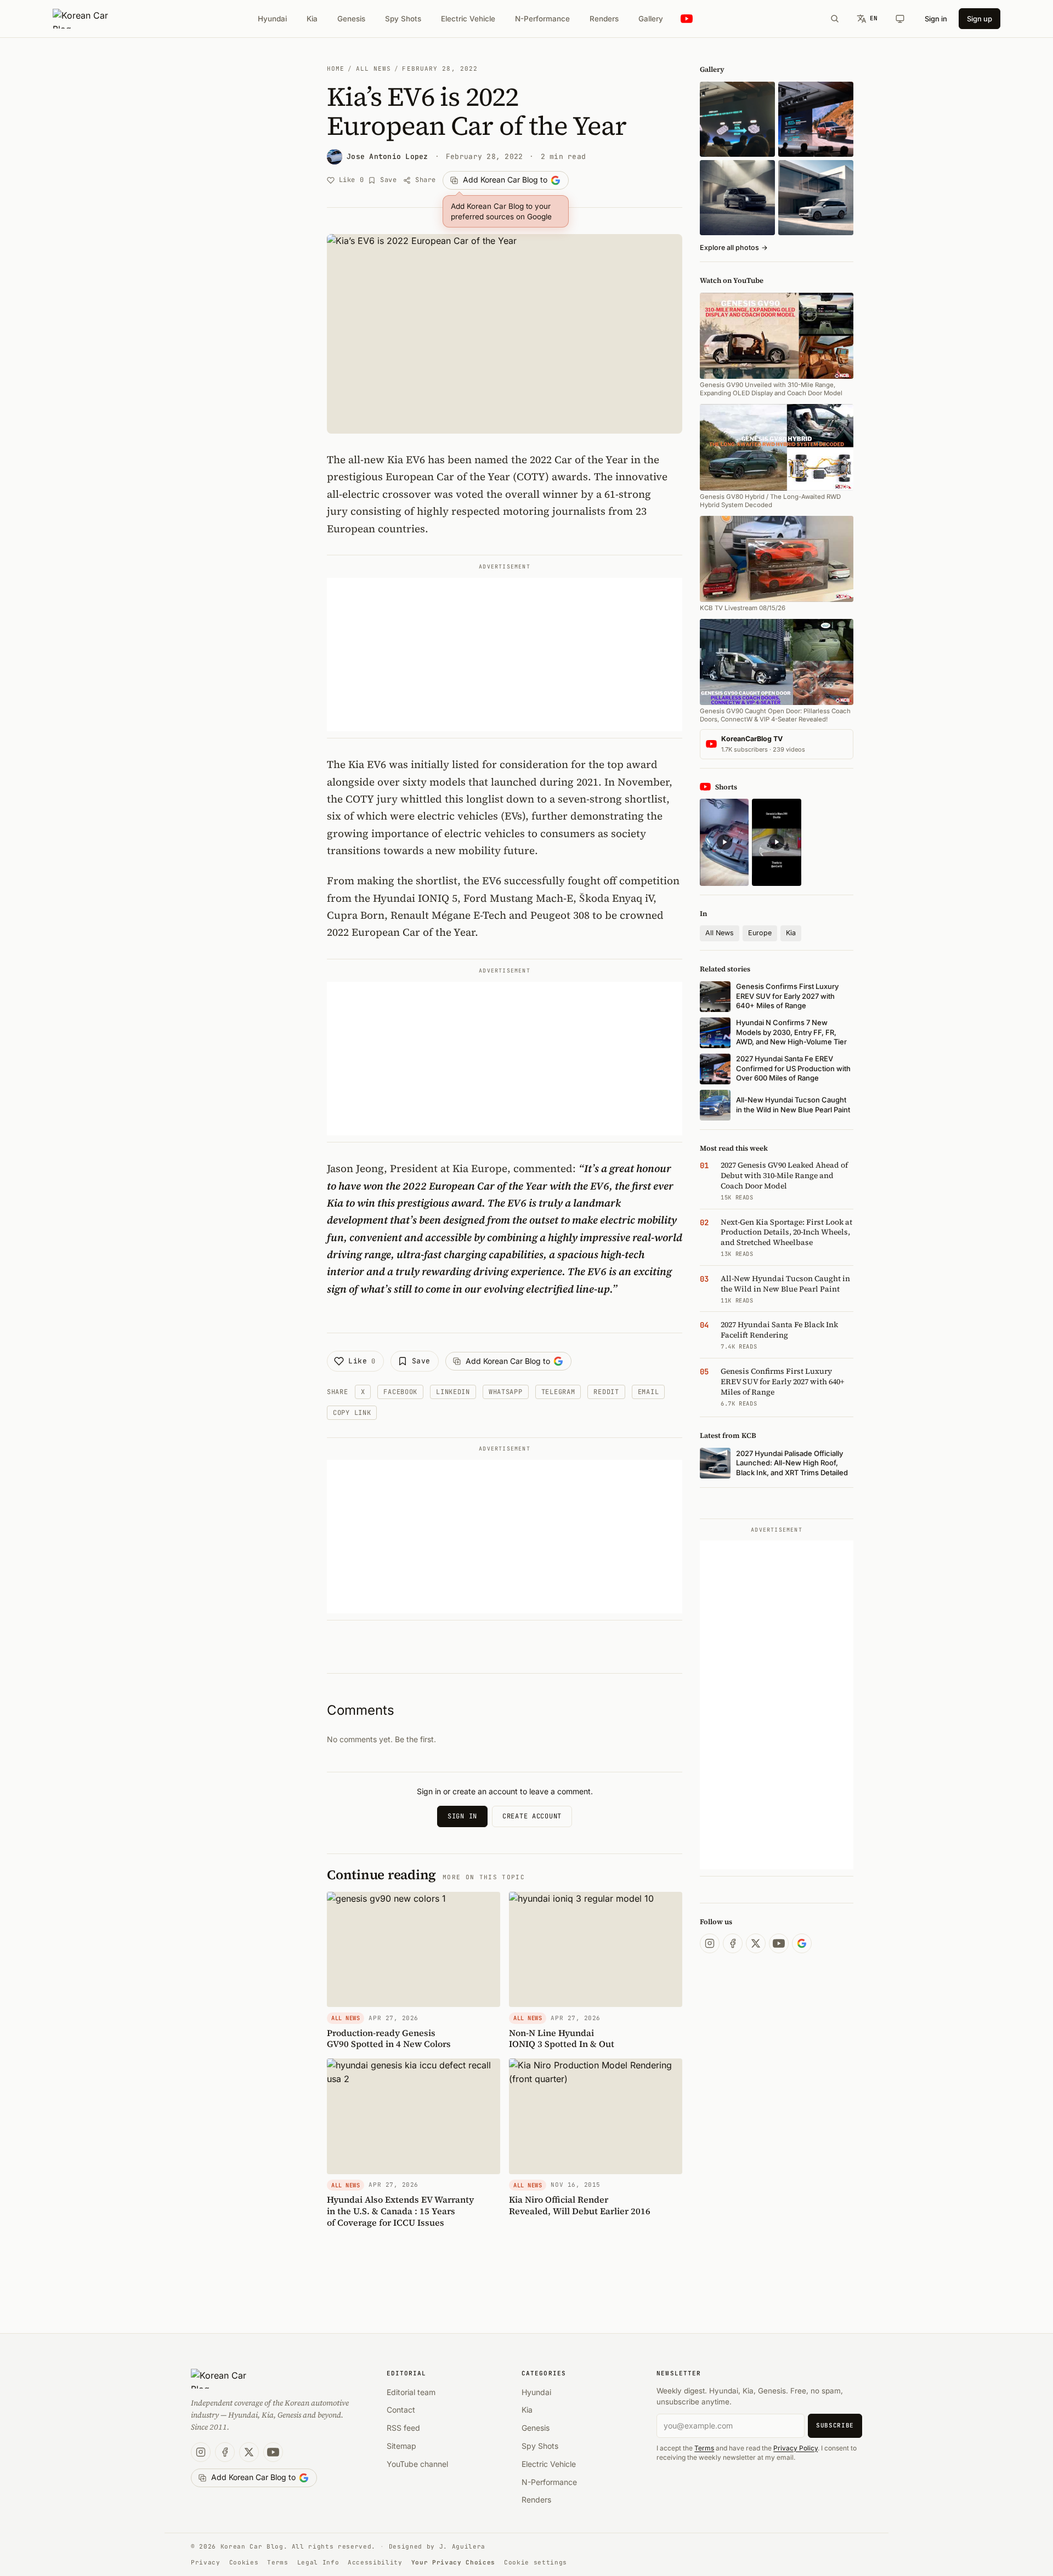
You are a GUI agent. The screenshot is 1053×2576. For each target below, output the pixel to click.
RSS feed (403, 2428)
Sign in (936, 19)
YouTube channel (417, 2464)
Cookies (244, 2562)
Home (336, 69)
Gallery (651, 19)
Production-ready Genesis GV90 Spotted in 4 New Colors (389, 2038)
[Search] (835, 19)
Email (649, 1392)
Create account (532, 1816)
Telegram (558, 1392)
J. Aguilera (462, 2546)
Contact (401, 2410)
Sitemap (401, 2446)
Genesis (351, 19)
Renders (604, 19)
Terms (704, 2448)
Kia (312, 19)
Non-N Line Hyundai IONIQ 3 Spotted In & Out (562, 2038)
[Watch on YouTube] (687, 19)
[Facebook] (733, 1943)
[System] (900, 19)
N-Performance (542, 19)
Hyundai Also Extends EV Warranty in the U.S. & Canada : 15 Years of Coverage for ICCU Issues (400, 2211)
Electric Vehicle (468, 19)
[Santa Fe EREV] (816, 119)
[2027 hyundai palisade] (816, 198)
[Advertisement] (505, 655)
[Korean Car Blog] (89, 19)
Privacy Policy (796, 2448)
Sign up (980, 19)
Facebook (400, 1392)
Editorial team (411, 2392)
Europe (760, 933)
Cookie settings (536, 2562)
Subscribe (835, 2425)
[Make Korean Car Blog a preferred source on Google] (802, 1943)
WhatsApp (506, 1392)
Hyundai (272, 19)
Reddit (606, 1392)
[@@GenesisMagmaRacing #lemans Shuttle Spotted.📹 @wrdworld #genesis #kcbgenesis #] (776, 842)
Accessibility (375, 2562)
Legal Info (318, 2562)
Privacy (206, 2562)
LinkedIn (453, 1392)
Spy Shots (403, 19)
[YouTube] (779, 1943)
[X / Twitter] (756, 1943)
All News (374, 69)
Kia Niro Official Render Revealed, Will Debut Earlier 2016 (580, 2205)
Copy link (352, 1413)
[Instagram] (710, 1943)
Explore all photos (734, 248)
